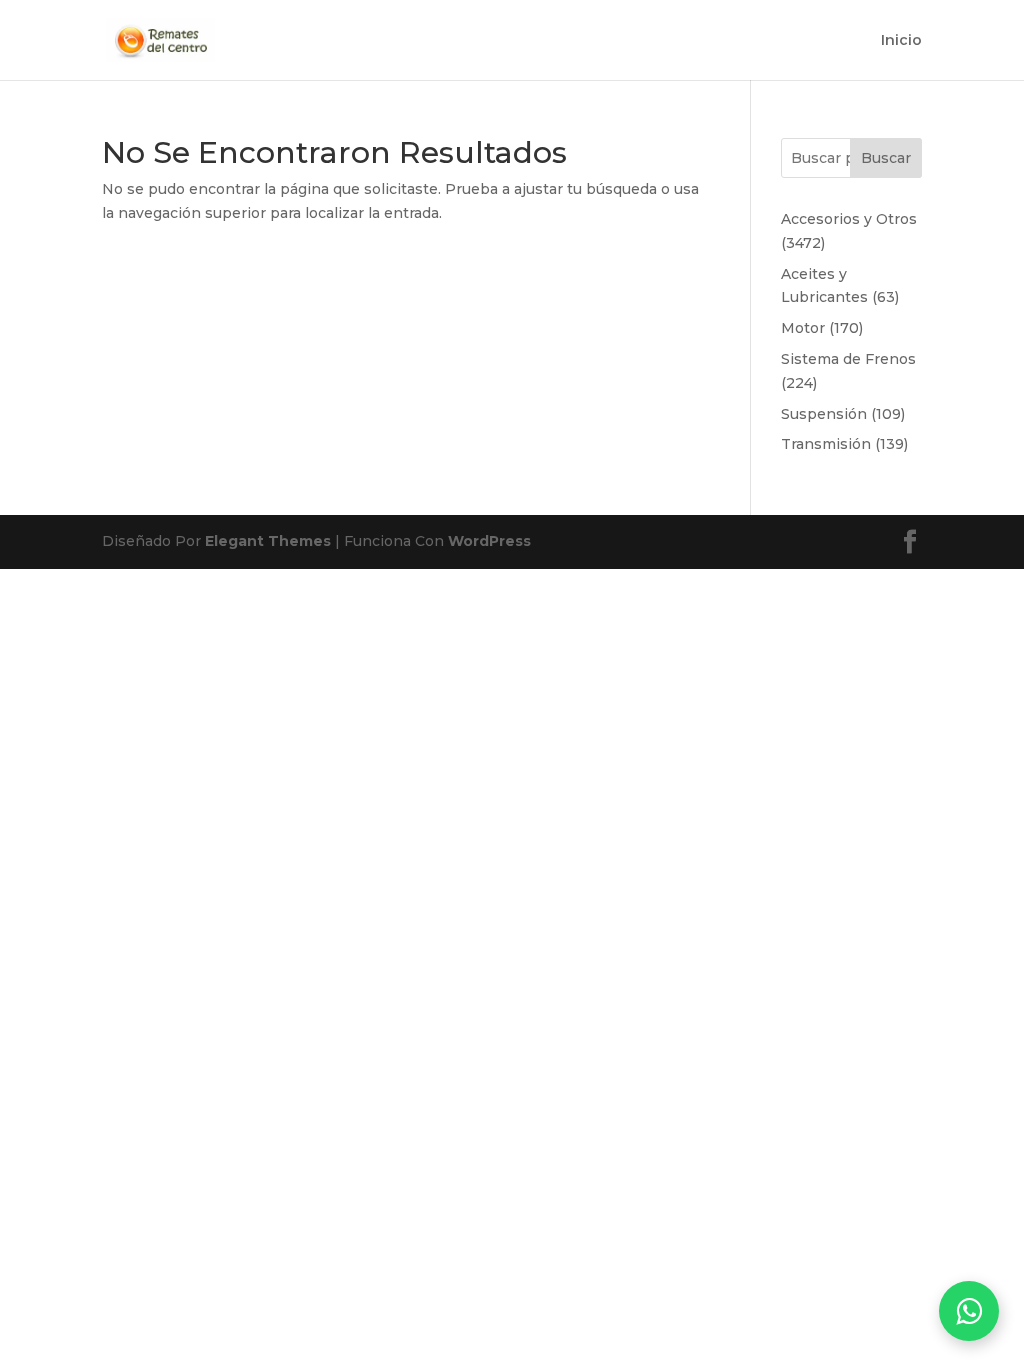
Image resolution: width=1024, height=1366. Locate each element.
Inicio (901, 41)
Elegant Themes (268, 541)
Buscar (886, 158)
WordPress (489, 541)
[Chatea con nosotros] (969, 1311)
